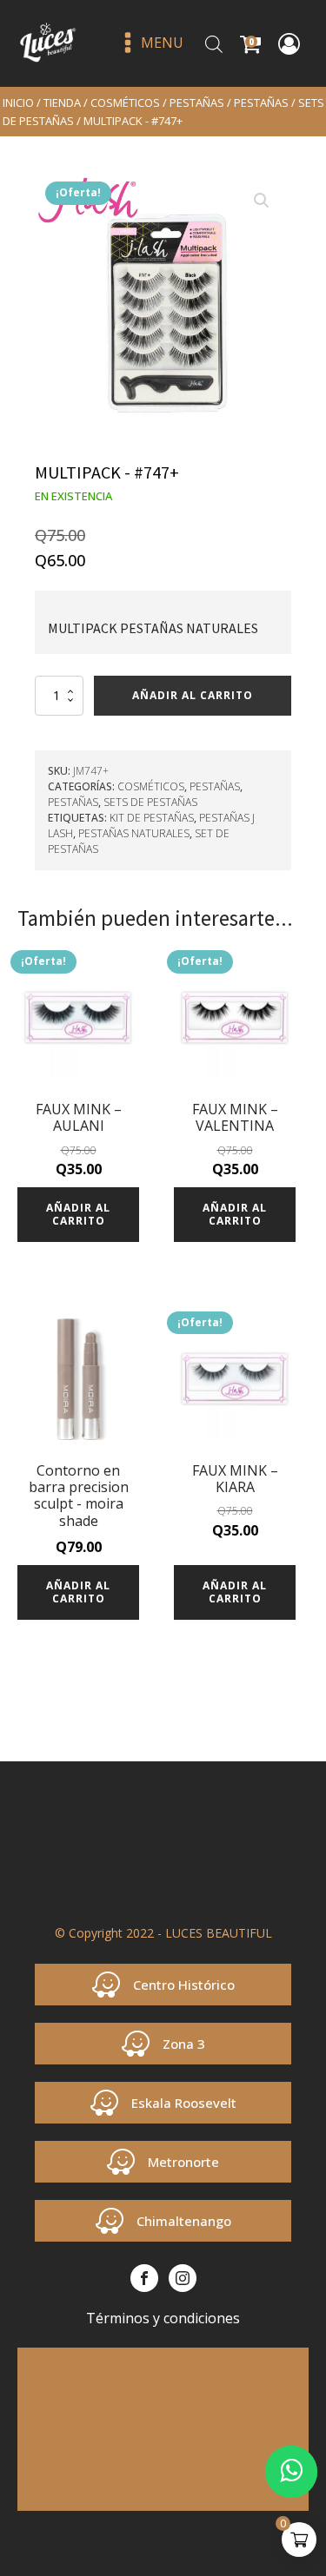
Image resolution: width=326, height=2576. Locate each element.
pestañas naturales (134, 833)
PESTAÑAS (197, 102)
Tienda (62, 102)
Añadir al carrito (193, 695)
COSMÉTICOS (125, 102)
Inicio (18, 102)
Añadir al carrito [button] (78, 1214)
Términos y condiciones (163, 2318)
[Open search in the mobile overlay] (214, 44)
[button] (262, 201)
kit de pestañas (152, 818)
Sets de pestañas (150, 802)
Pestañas (261, 102)
